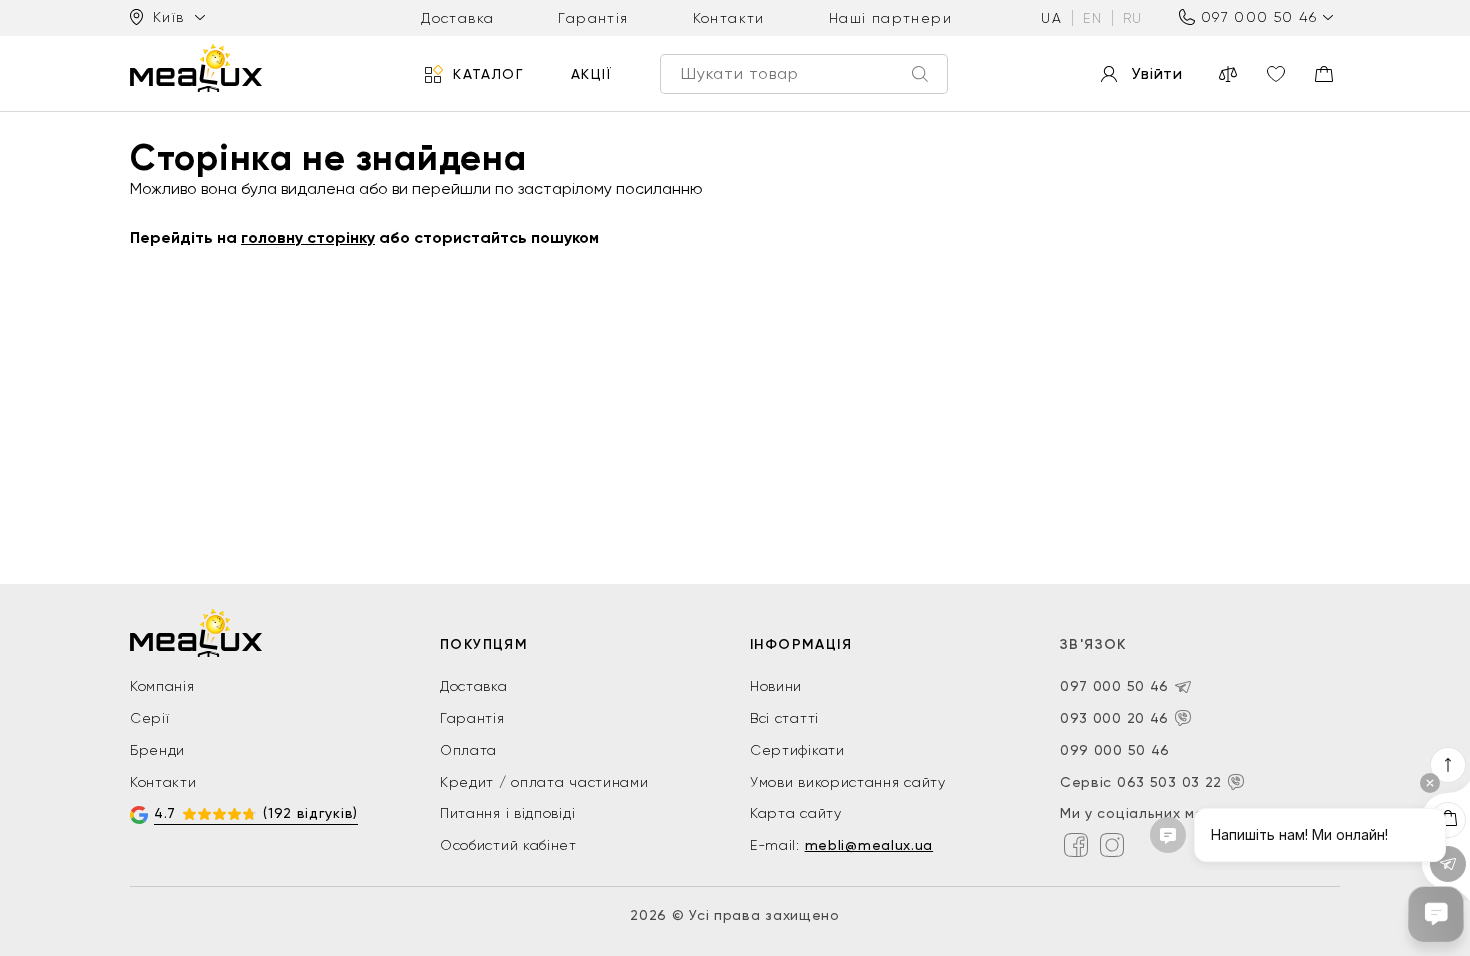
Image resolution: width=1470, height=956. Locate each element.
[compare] (1228, 74)
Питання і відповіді (507, 813)
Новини (776, 686)
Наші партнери (890, 18)
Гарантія (593, 18)
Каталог (488, 74)
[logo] (196, 68)
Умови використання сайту (848, 782)
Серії (150, 718)
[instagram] (1112, 845)
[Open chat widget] (1436, 914)
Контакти (729, 18)
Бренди (157, 750)
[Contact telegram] (1183, 687)
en (1092, 18)
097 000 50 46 (1259, 17)
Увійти (1157, 73)
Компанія (162, 686)
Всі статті (784, 718)
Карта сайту (796, 813)
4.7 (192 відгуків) (256, 813)
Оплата (468, 750)
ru (1133, 18)
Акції (591, 74)
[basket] (1324, 74)
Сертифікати (797, 750)
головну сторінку (308, 237)
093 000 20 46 (1114, 718)
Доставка (457, 18)
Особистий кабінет (508, 845)
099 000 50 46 (1115, 750)
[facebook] (1076, 845)
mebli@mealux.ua (869, 845)
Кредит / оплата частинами (544, 782)
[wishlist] (1276, 74)
